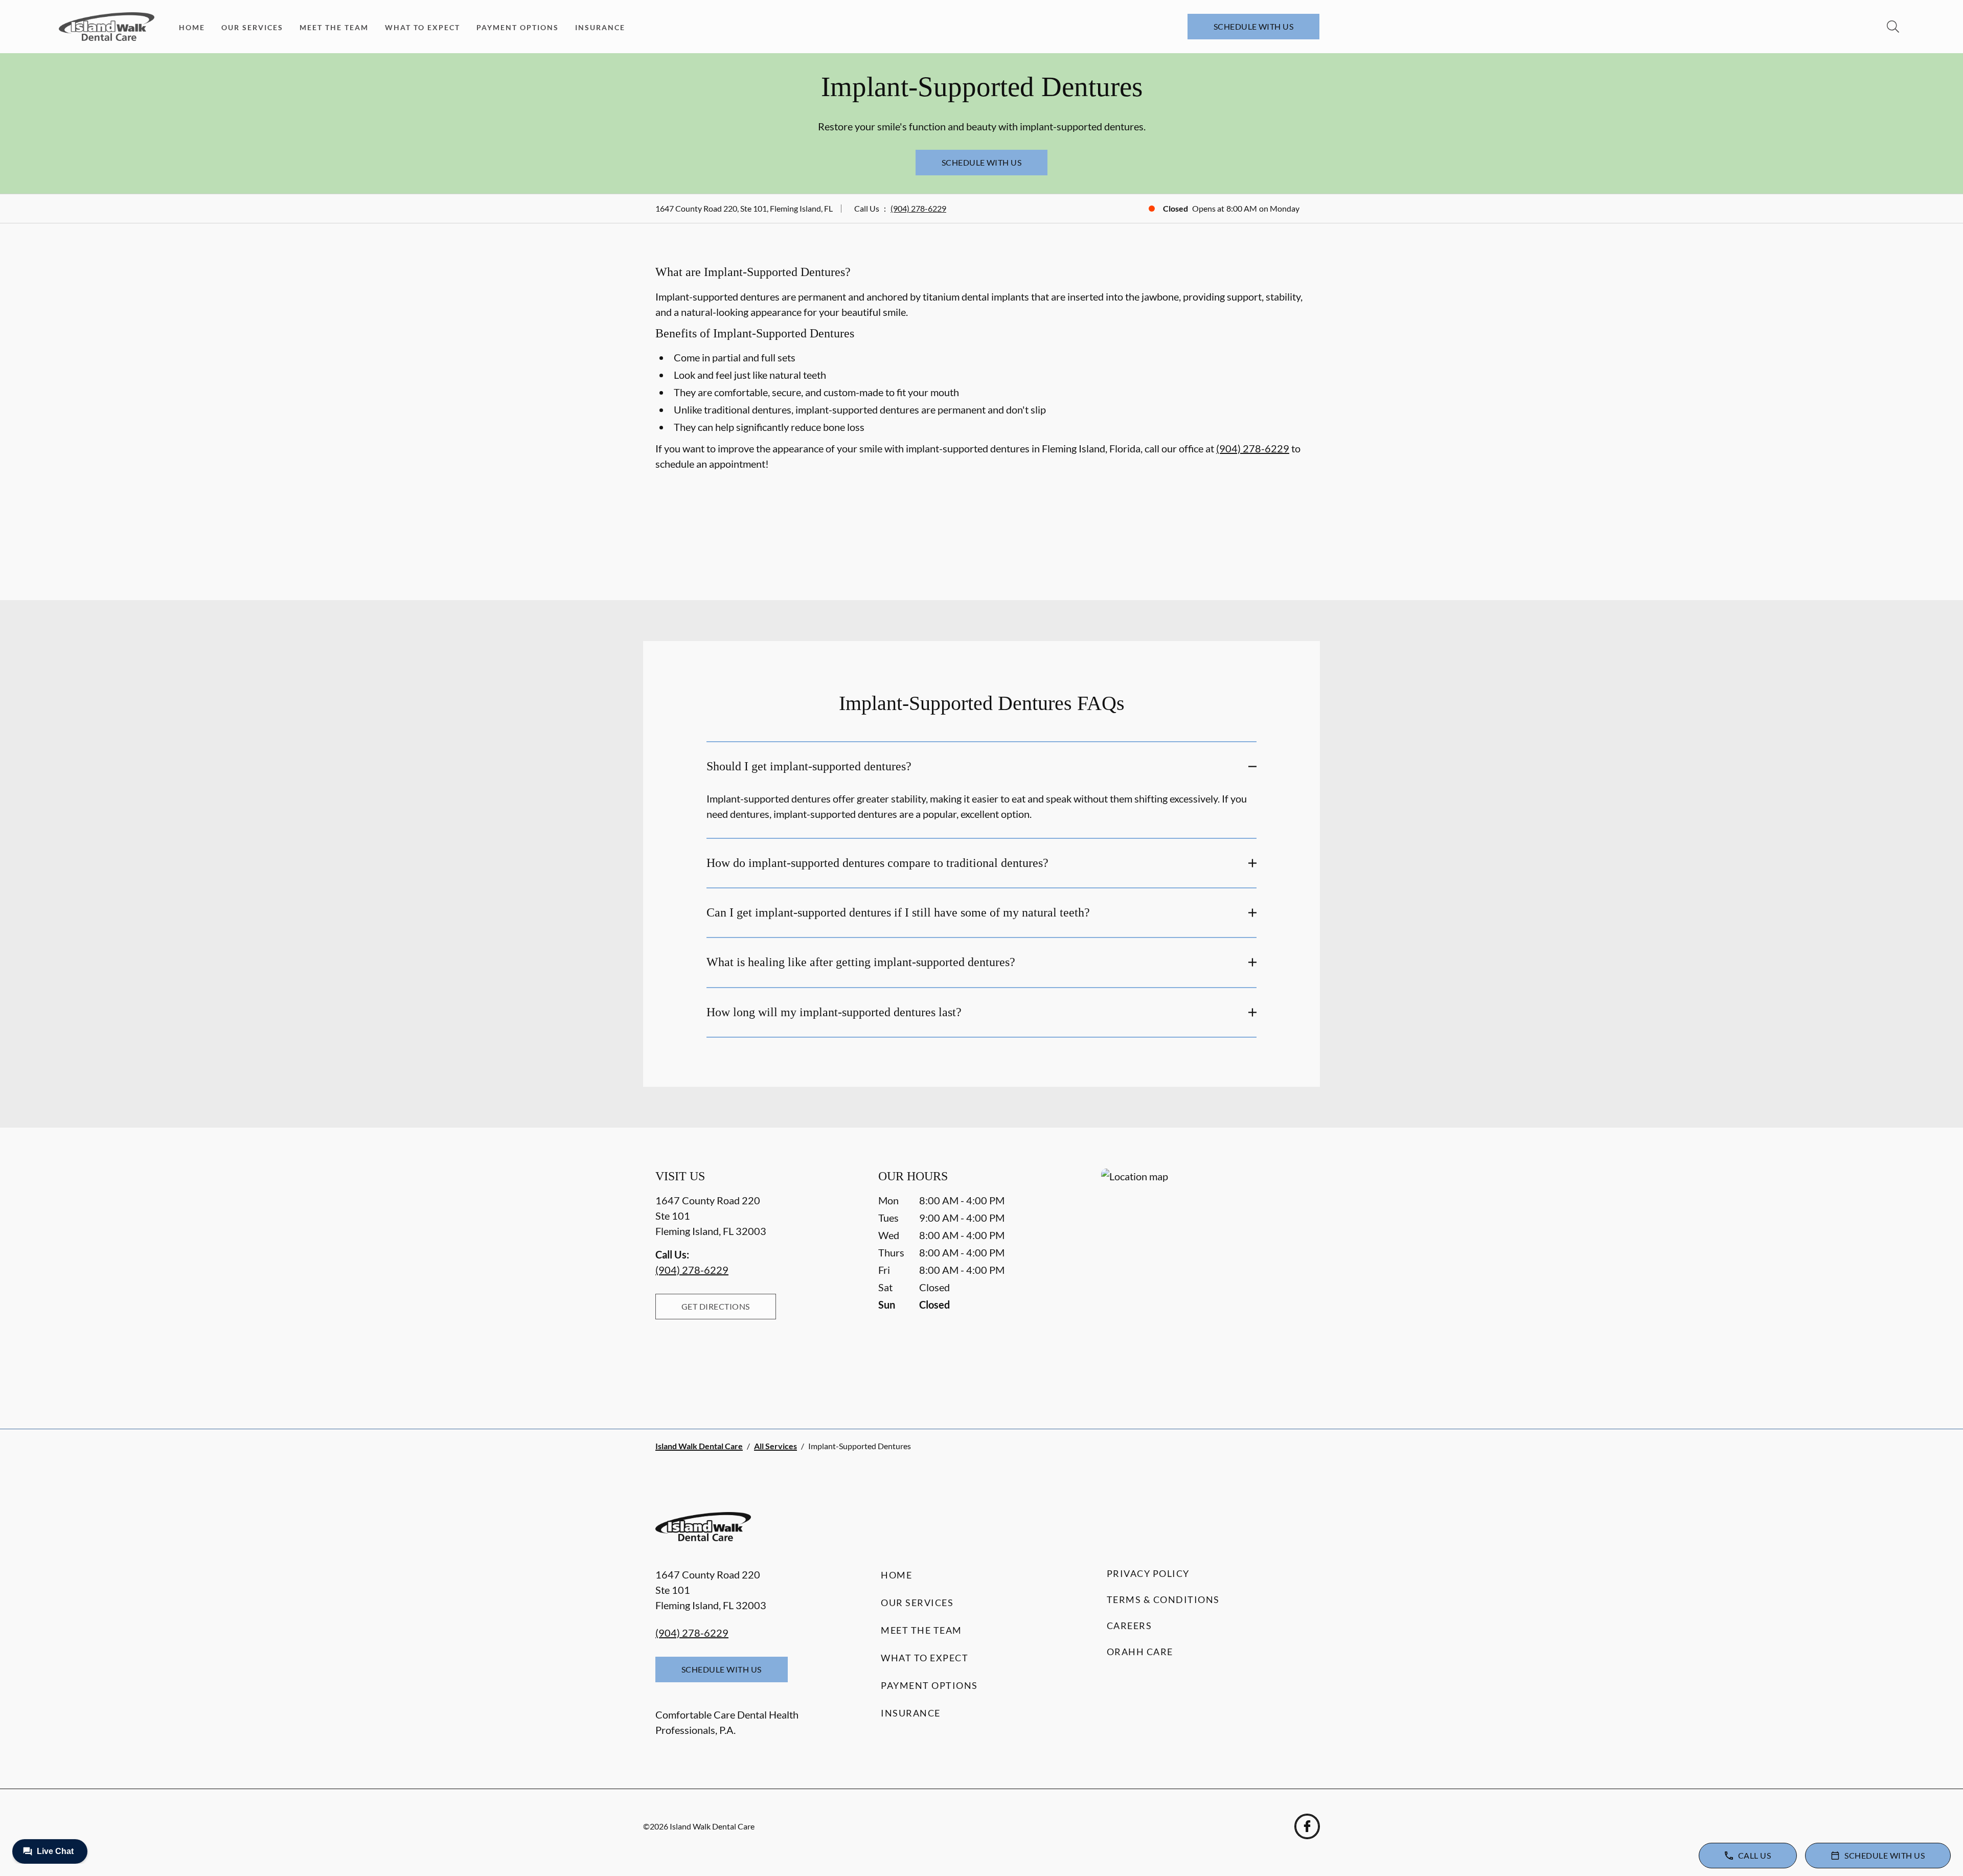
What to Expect (423, 27)
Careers (1129, 1626)
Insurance (600, 27)
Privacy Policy (1148, 1573)
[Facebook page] (1307, 1826)
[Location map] (1204, 1278)
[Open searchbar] (1893, 27)
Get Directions (716, 1306)
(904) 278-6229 (918, 208)
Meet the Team (334, 27)
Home (192, 27)
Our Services (252, 27)
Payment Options (518, 27)
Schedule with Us (1254, 26)
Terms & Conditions (1163, 1599)
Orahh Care (1140, 1652)
